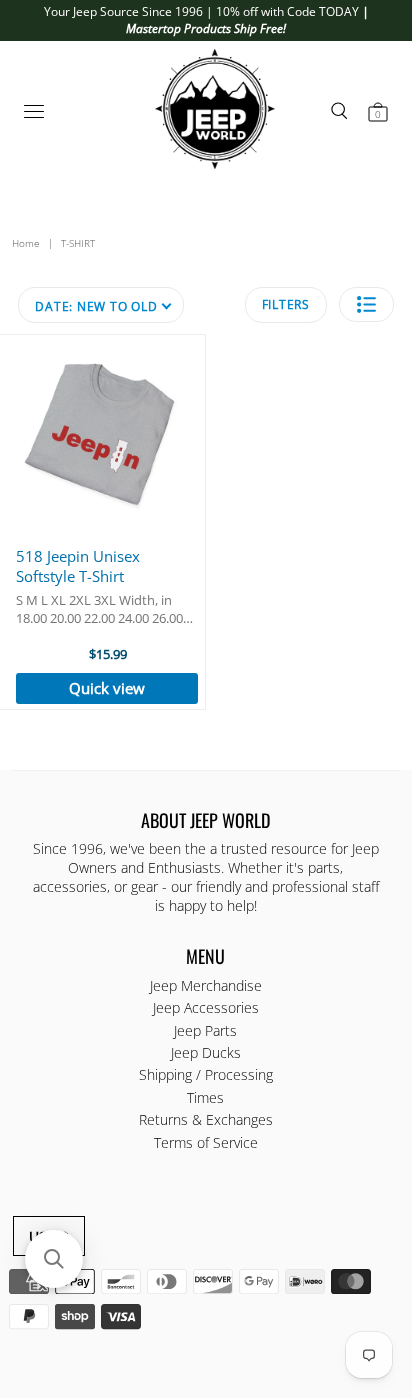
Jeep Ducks (206, 1052)
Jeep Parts (205, 1030)
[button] (366, 304)
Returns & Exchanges (206, 1119)
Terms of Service (206, 1142)
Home (26, 243)
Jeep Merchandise (206, 985)
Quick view (107, 688)
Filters (286, 304)
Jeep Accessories (206, 1007)
